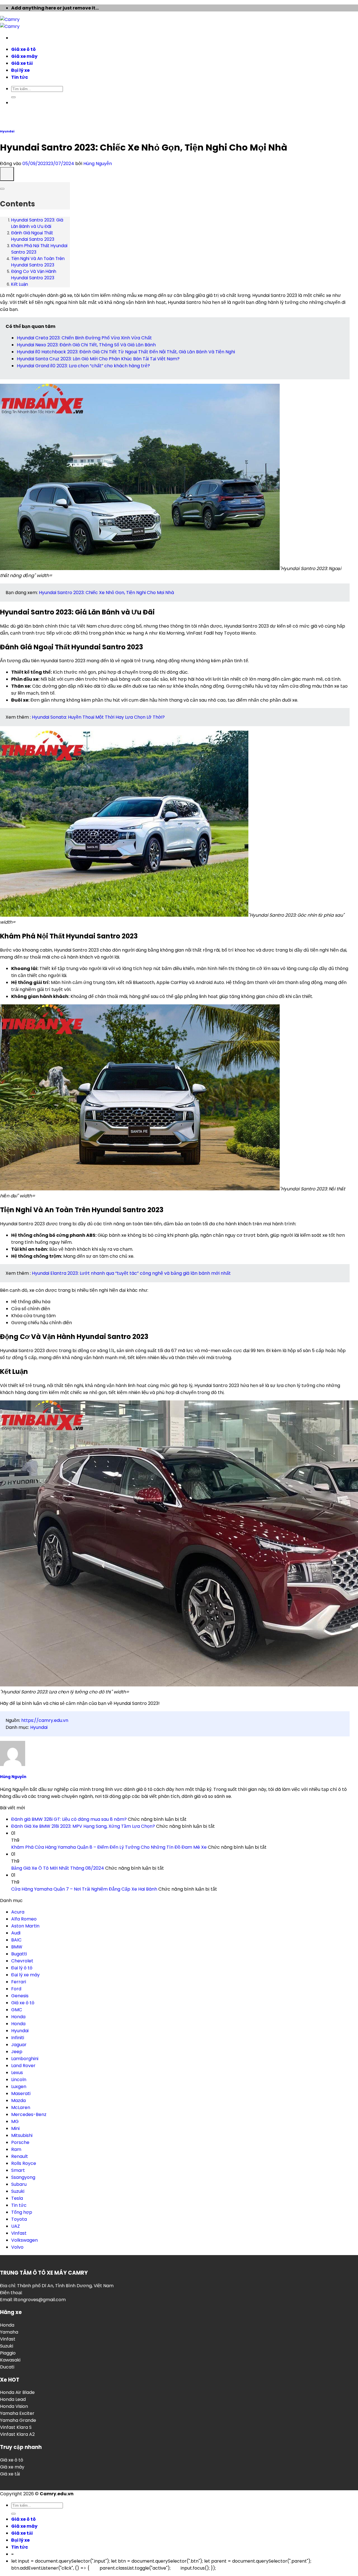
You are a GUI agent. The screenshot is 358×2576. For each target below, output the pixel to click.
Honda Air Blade (17, 2392)
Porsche (20, 2142)
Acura (18, 1912)
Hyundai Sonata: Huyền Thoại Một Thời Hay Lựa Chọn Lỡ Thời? (98, 717)
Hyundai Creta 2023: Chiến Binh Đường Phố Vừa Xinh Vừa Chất (84, 338)
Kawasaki (10, 2360)
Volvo (17, 2247)
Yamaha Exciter (17, 2413)
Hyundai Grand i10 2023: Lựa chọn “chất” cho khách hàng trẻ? (83, 366)
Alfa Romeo (24, 1919)
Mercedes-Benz (29, 2114)
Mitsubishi (22, 2135)
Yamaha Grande (18, 2420)
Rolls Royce (24, 2163)
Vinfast (19, 2233)
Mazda (18, 2100)
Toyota (19, 2219)
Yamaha (9, 2332)
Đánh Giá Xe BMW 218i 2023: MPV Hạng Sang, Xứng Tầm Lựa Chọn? (83, 1826)
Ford (16, 1989)
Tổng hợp (22, 2212)
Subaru (19, 2184)
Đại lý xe (20, 2540)
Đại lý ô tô (22, 1968)
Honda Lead (13, 2399)
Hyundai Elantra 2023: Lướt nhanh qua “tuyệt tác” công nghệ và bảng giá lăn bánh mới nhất (131, 1273)
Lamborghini (25, 2059)
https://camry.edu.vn (45, 1720)
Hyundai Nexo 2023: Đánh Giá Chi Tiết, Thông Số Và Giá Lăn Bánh (86, 345)
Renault (20, 2156)
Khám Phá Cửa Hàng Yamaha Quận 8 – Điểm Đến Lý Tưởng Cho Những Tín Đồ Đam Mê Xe (109, 1847)
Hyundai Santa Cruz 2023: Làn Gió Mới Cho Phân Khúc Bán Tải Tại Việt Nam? (98, 359)
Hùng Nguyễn (98, 164)
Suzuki (18, 2191)
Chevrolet (22, 1961)
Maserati (21, 2094)
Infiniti (18, 2038)
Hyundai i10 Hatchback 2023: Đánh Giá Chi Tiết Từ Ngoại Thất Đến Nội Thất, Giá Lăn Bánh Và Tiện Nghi (126, 352)
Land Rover (23, 2066)
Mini (15, 2128)
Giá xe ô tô (23, 2003)
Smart (18, 2170)
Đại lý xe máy (25, 1975)
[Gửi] (13, 2514)
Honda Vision (14, 2406)
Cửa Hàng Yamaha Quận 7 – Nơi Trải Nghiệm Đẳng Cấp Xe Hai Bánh (84, 1889)
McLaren (21, 2107)
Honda (18, 2017)
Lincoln (19, 2080)
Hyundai (7, 131)
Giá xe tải (10, 2474)
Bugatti (19, 1954)
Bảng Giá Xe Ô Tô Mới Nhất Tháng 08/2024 (58, 1868)
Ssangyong (23, 2177)
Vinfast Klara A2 (17, 2434)
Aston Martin (25, 1926)
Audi (16, 1933)
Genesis (20, 1996)
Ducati (7, 2367)
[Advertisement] (179, 83)
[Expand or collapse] (2, 189)
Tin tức (19, 2205)
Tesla (17, 2198)
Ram (16, 2149)
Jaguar (19, 2045)
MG (15, 2121)
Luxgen (19, 2087)
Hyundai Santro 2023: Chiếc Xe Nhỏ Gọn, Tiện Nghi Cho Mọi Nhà (106, 593)
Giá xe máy (12, 2467)
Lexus (17, 2073)
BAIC (16, 1940)
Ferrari (19, 1982)
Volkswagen (24, 2240)
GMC (17, 2010)
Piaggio (8, 2353)
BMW (17, 1947)
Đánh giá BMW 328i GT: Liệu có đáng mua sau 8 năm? (69, 1819)
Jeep (17, 2052)
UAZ (16, 2226)
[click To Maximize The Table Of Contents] (7, 174)
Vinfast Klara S (16, 2427)
